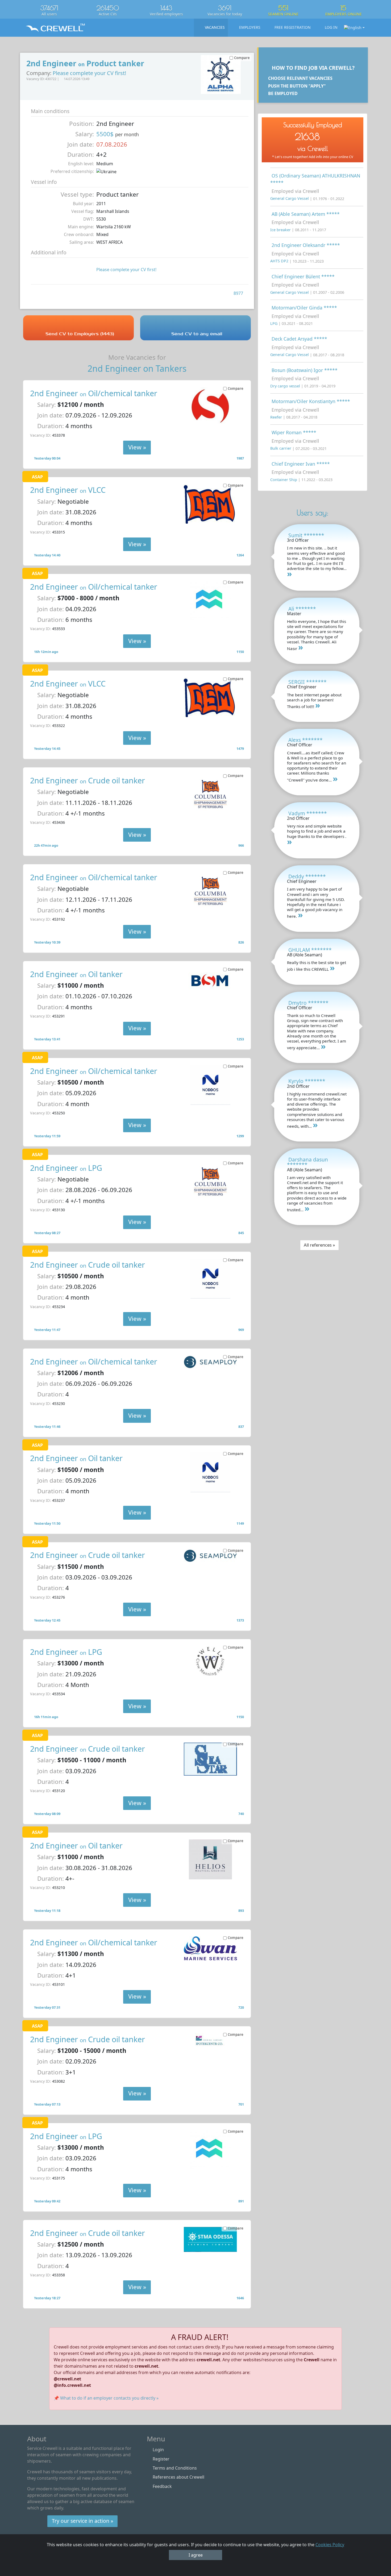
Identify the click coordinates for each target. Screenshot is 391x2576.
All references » (319, 1245)
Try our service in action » (83, 2521)
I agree (196, 2555)
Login (158, 2450)
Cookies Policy (330, 2545)
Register (161, 2459)
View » (137, 447)
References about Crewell (178, 2477)
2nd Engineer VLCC (68, 490)
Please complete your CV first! (89, 73)
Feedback (162, 2486)
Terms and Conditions (175, 2468)
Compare (236, 388)
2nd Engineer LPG (66, 1168)
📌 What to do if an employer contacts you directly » (106, 2398)
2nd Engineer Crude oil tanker (88, 780)
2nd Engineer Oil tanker (76, 974)
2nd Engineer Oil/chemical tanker (94, 393)
